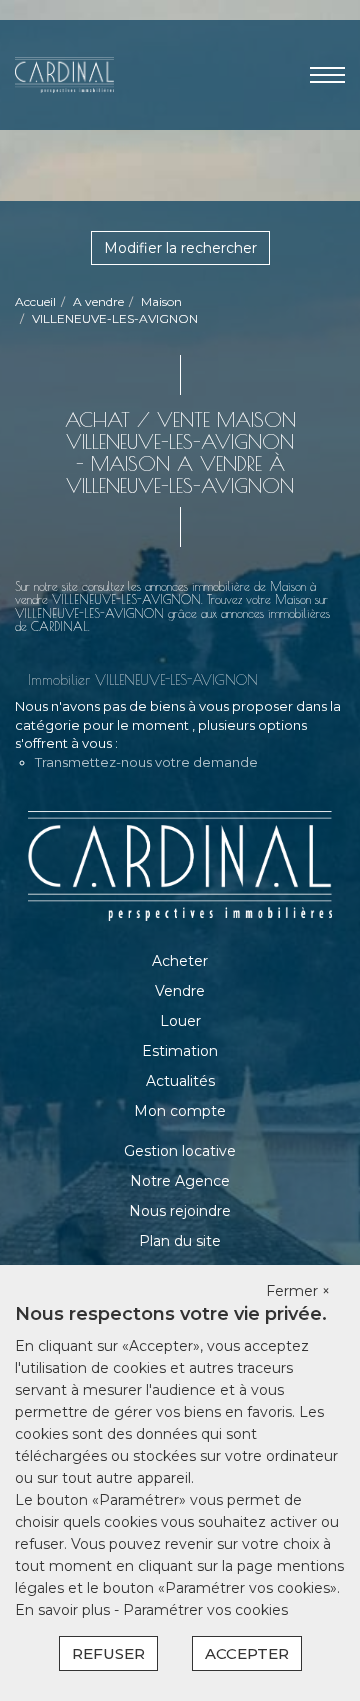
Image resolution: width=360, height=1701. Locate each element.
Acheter (180, 961)
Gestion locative (180, 1151)
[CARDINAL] (64, 74)
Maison (161, 301)
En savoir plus (64, 1610)
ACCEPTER (247, 1653)
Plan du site (180, 1241)
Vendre (180, 991)
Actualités (180, 1081)
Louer (180, 1021)
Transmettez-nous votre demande (146, 762)
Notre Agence (180, 1181)
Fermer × (298, 1291)
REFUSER (108, 1653)
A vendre (98, 301)
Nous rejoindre (180, 1211)
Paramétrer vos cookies (205, 1610)
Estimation (180, 1051)
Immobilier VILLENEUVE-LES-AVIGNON (143, 680)
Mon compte (180, 1111)
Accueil (35, 301)
